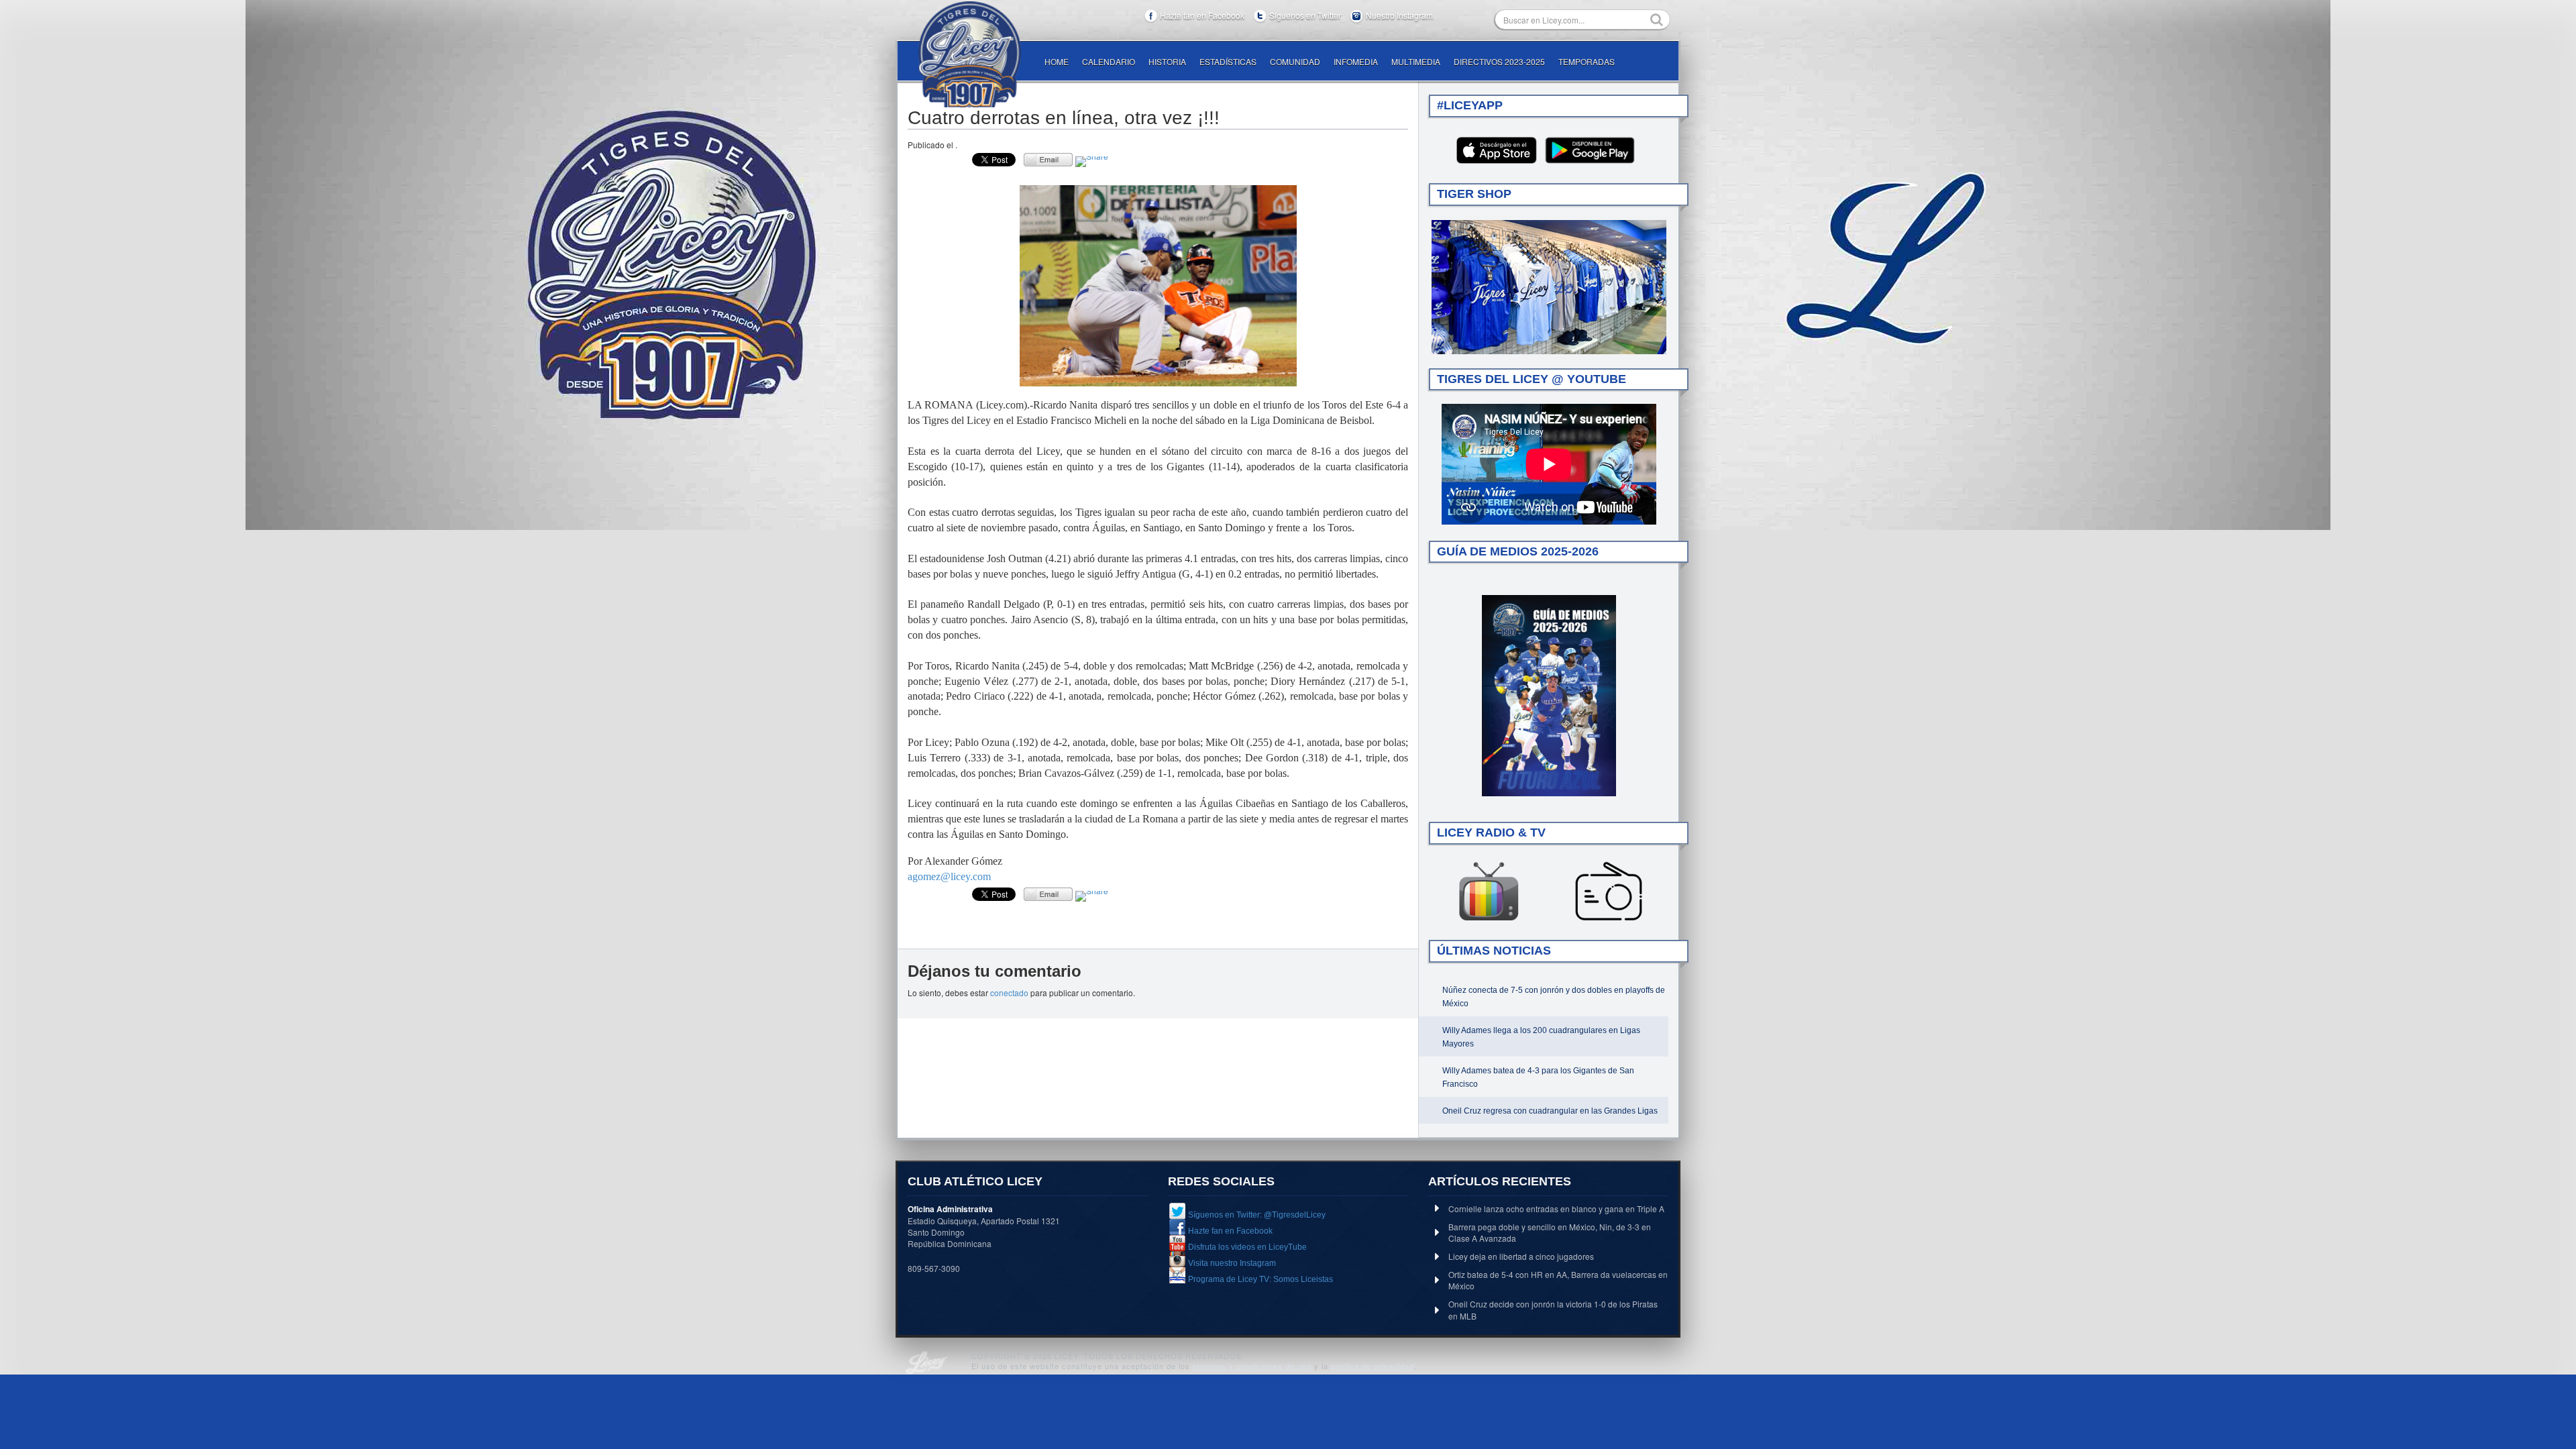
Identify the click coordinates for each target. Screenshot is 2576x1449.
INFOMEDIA (1356, 61)
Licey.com (969, 54)
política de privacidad (1373, 1366)
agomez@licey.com (949, 876)
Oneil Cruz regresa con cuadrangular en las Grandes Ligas (1550, 1111)
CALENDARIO (1109, 61)
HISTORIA (1167, 61)
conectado (1009, 992)
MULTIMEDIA (1416, 61)
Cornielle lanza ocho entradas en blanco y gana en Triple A (1556, 1209)
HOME (1057, 61)
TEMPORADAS (1587, 61)
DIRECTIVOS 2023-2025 (1499, 61)
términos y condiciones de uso (1252, 1366)
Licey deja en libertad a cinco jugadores (1521, 1256)
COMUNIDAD (1295, 61)
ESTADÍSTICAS (1228, 61)
